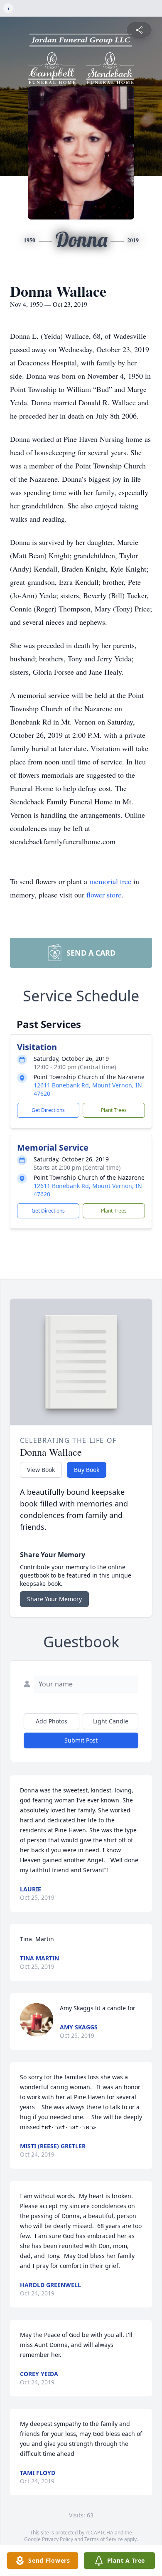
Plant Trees (114, 1110)
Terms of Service (104, 2539)
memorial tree (110, 881)
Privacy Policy (58, 2539)
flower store (104, 895)
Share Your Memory (54, 1599)
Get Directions (48, 1110)
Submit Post (81, 1740)
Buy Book (87, 1470)
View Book (41, 1470)
